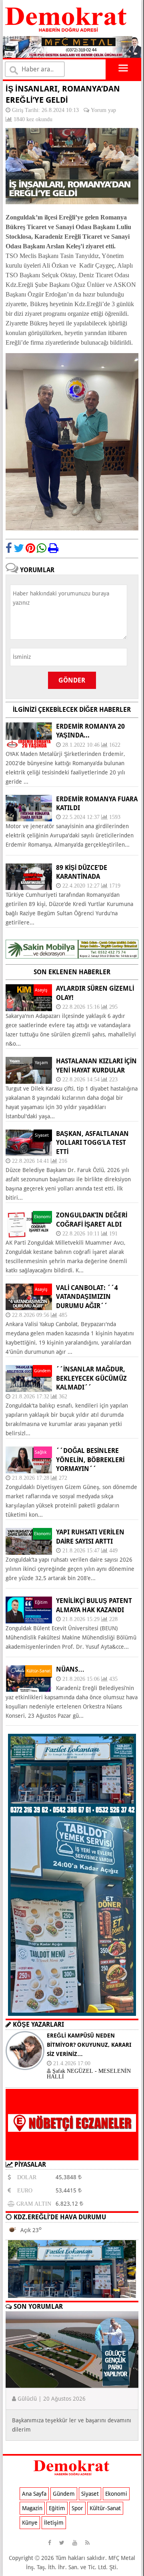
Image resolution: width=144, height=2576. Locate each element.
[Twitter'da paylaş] (19, 548)
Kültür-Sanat (105, 2508)
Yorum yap (103, 110)
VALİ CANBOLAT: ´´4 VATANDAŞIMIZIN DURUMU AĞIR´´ (87, 1297)
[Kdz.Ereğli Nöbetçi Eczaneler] (72, 2154)
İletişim (54, 2523)
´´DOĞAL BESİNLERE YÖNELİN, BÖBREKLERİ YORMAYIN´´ (90, 1460)
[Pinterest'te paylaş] (30, 548)
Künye (30, 2523)
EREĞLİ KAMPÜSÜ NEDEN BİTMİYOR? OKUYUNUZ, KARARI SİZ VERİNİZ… (89, 2045)
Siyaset (90, 2494)
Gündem (64, 2494)
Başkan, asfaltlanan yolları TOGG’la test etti (92, 1143)
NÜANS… (70, 1669)
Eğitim (57, 2508)
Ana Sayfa (34, 2494)
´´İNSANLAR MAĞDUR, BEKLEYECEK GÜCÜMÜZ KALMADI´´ (91, 1378)
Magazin (32, 2508)
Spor (77, 2508)
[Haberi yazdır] (53, 548)
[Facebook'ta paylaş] (9, 548)
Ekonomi (116, 2494)
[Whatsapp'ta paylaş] (42, 548)
